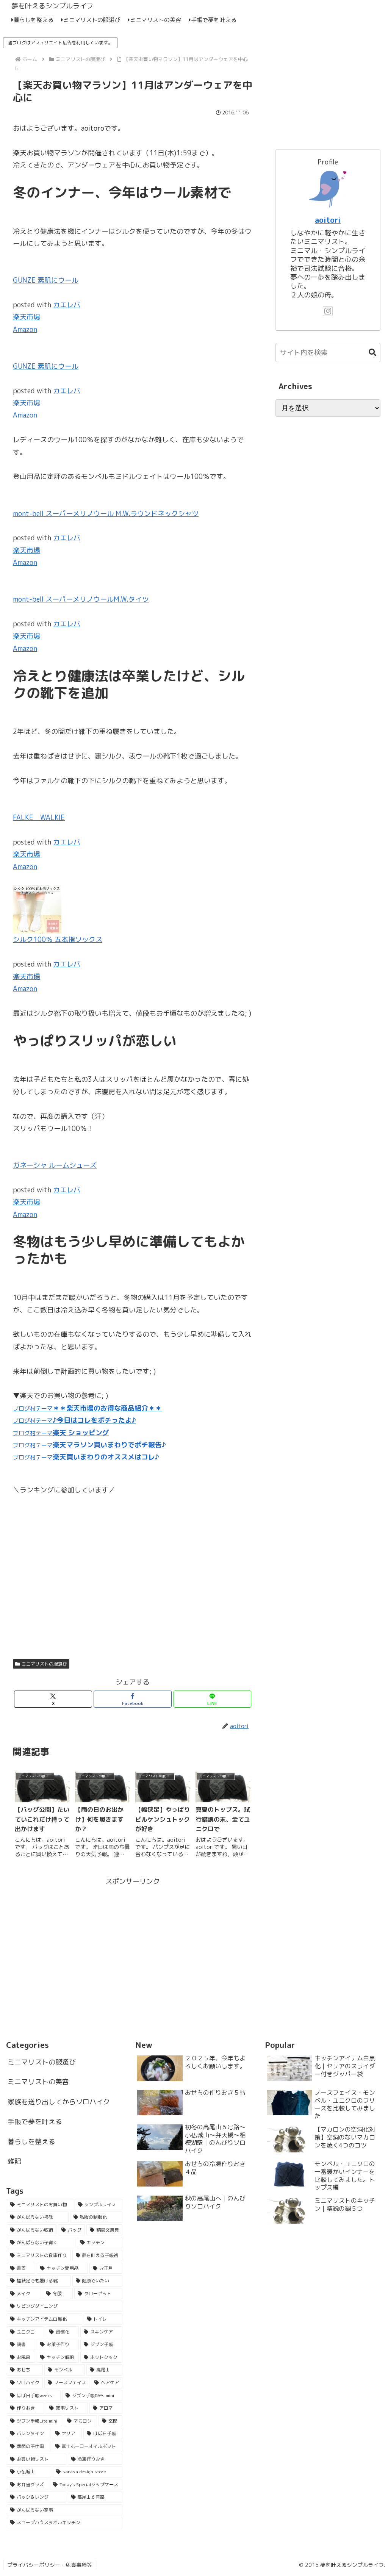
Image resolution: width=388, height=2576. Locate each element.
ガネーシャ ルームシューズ (55, 1165)
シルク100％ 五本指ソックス (58, 939)
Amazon (25, 329)
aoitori (328, 220)
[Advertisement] (133, 1941)
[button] (369, 353)
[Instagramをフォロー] (328, 311)
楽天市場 (27, 317)
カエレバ (67, 305)
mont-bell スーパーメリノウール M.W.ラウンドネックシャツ (106, 514)
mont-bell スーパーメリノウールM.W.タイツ (81, 599)
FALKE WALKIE (39, 817)
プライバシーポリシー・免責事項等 (50, 2565)
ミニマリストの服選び (44, 1664)
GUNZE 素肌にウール (46, 280)
